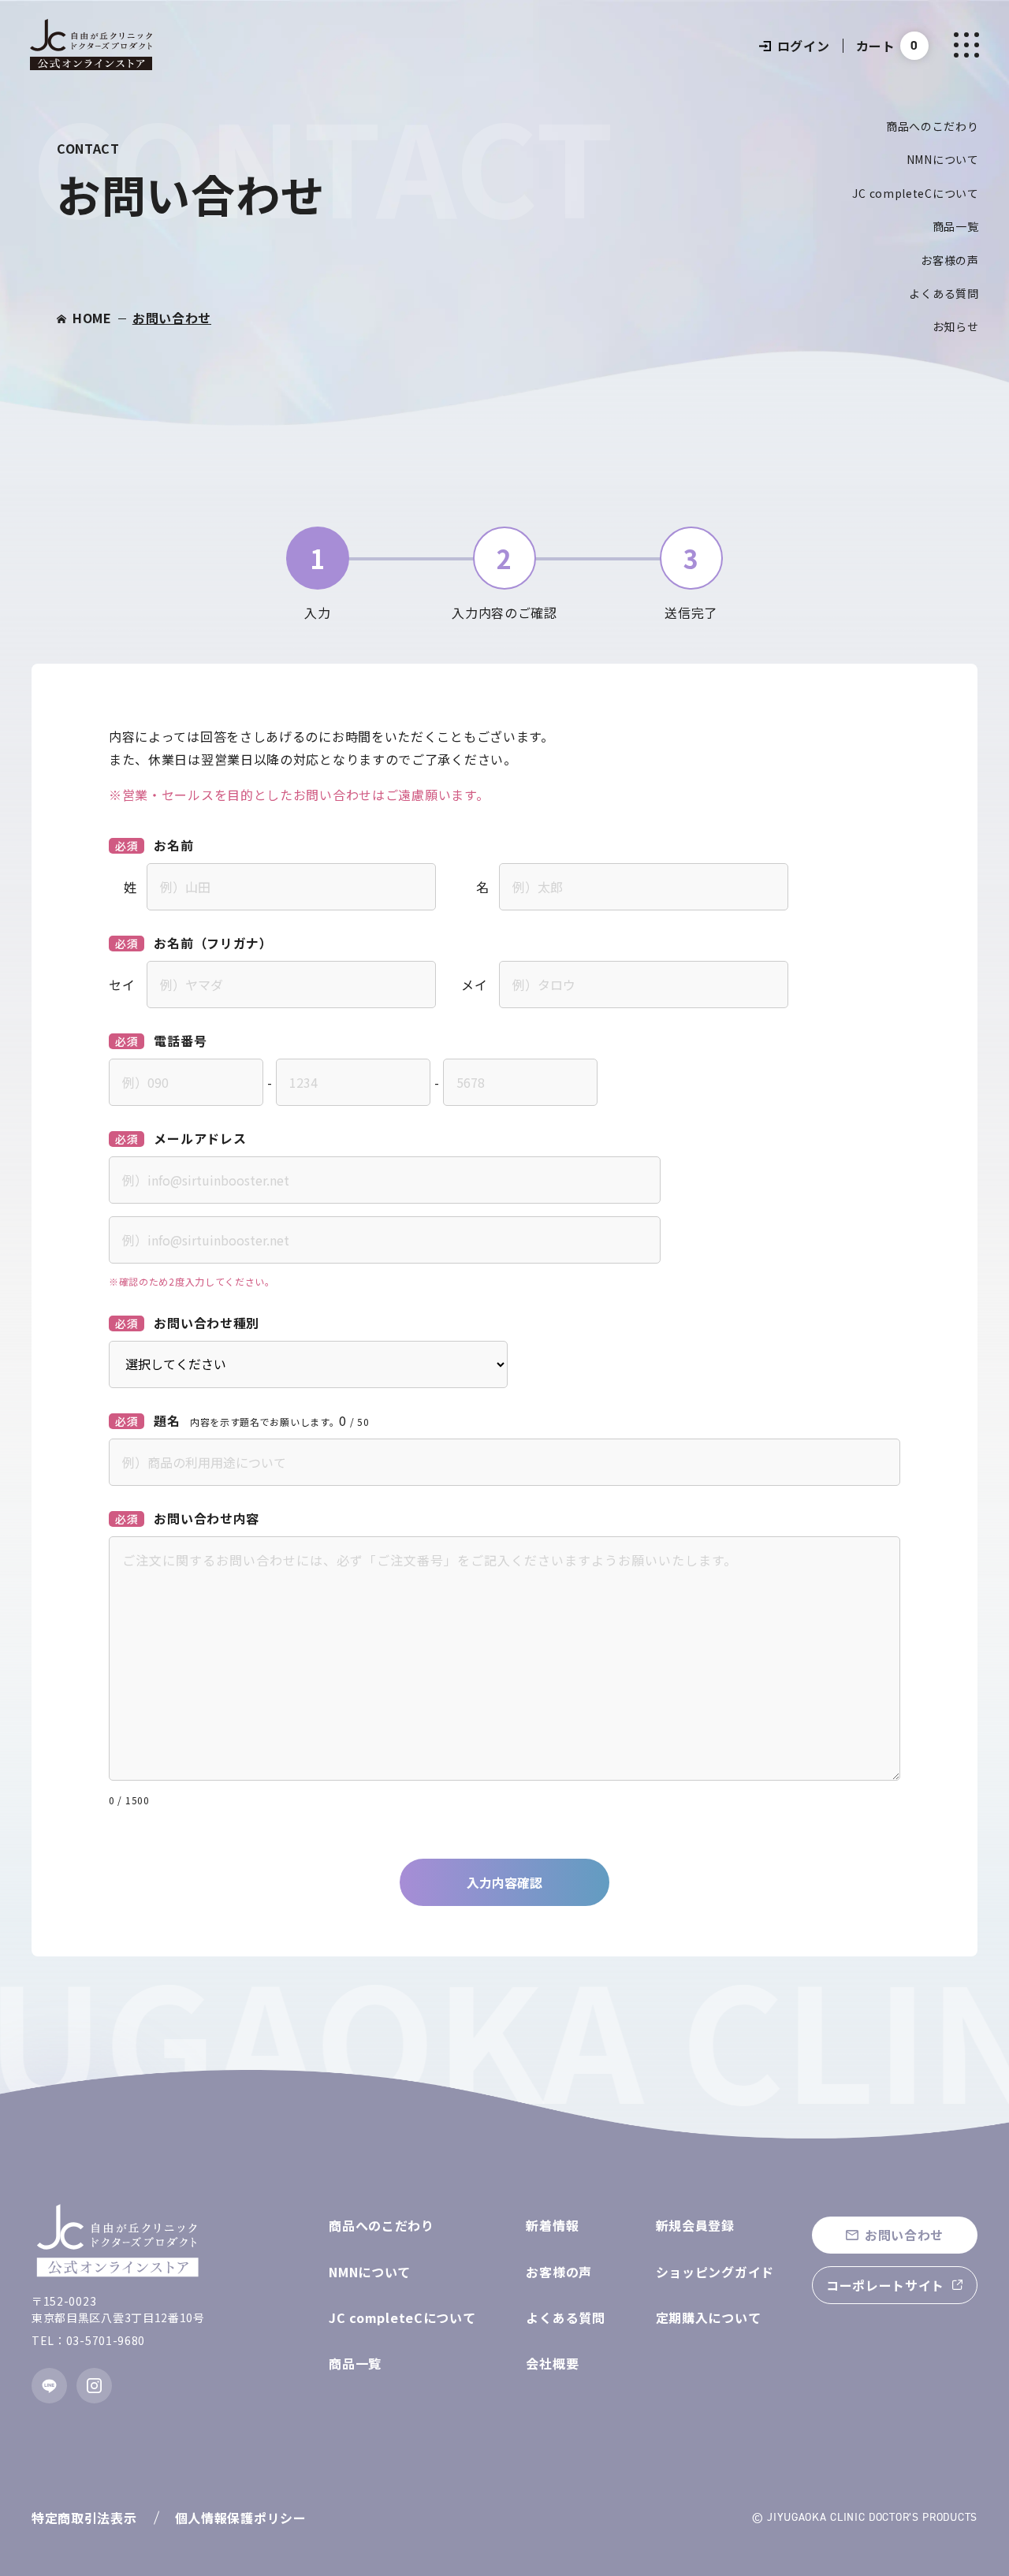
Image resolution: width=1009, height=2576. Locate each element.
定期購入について (709, 2317)
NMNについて (943, 159)
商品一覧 (956, 226)
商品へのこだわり (933, 126)
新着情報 (552, 2225)
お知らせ (956, 326)
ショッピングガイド (715, 2272)
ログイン (804, 46)
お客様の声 (950, 260)
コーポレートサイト (885, 2285)
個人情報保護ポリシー (241, 2518)
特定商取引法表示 (84, 2518)
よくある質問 (944, 293)
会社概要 (552, 2363)
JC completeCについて (915, 193)
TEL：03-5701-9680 (88, 2340)
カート (876, 46)
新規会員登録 (695, 2225)
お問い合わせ (172, 318)
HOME (92, 318)
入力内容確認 (504, 1882)
